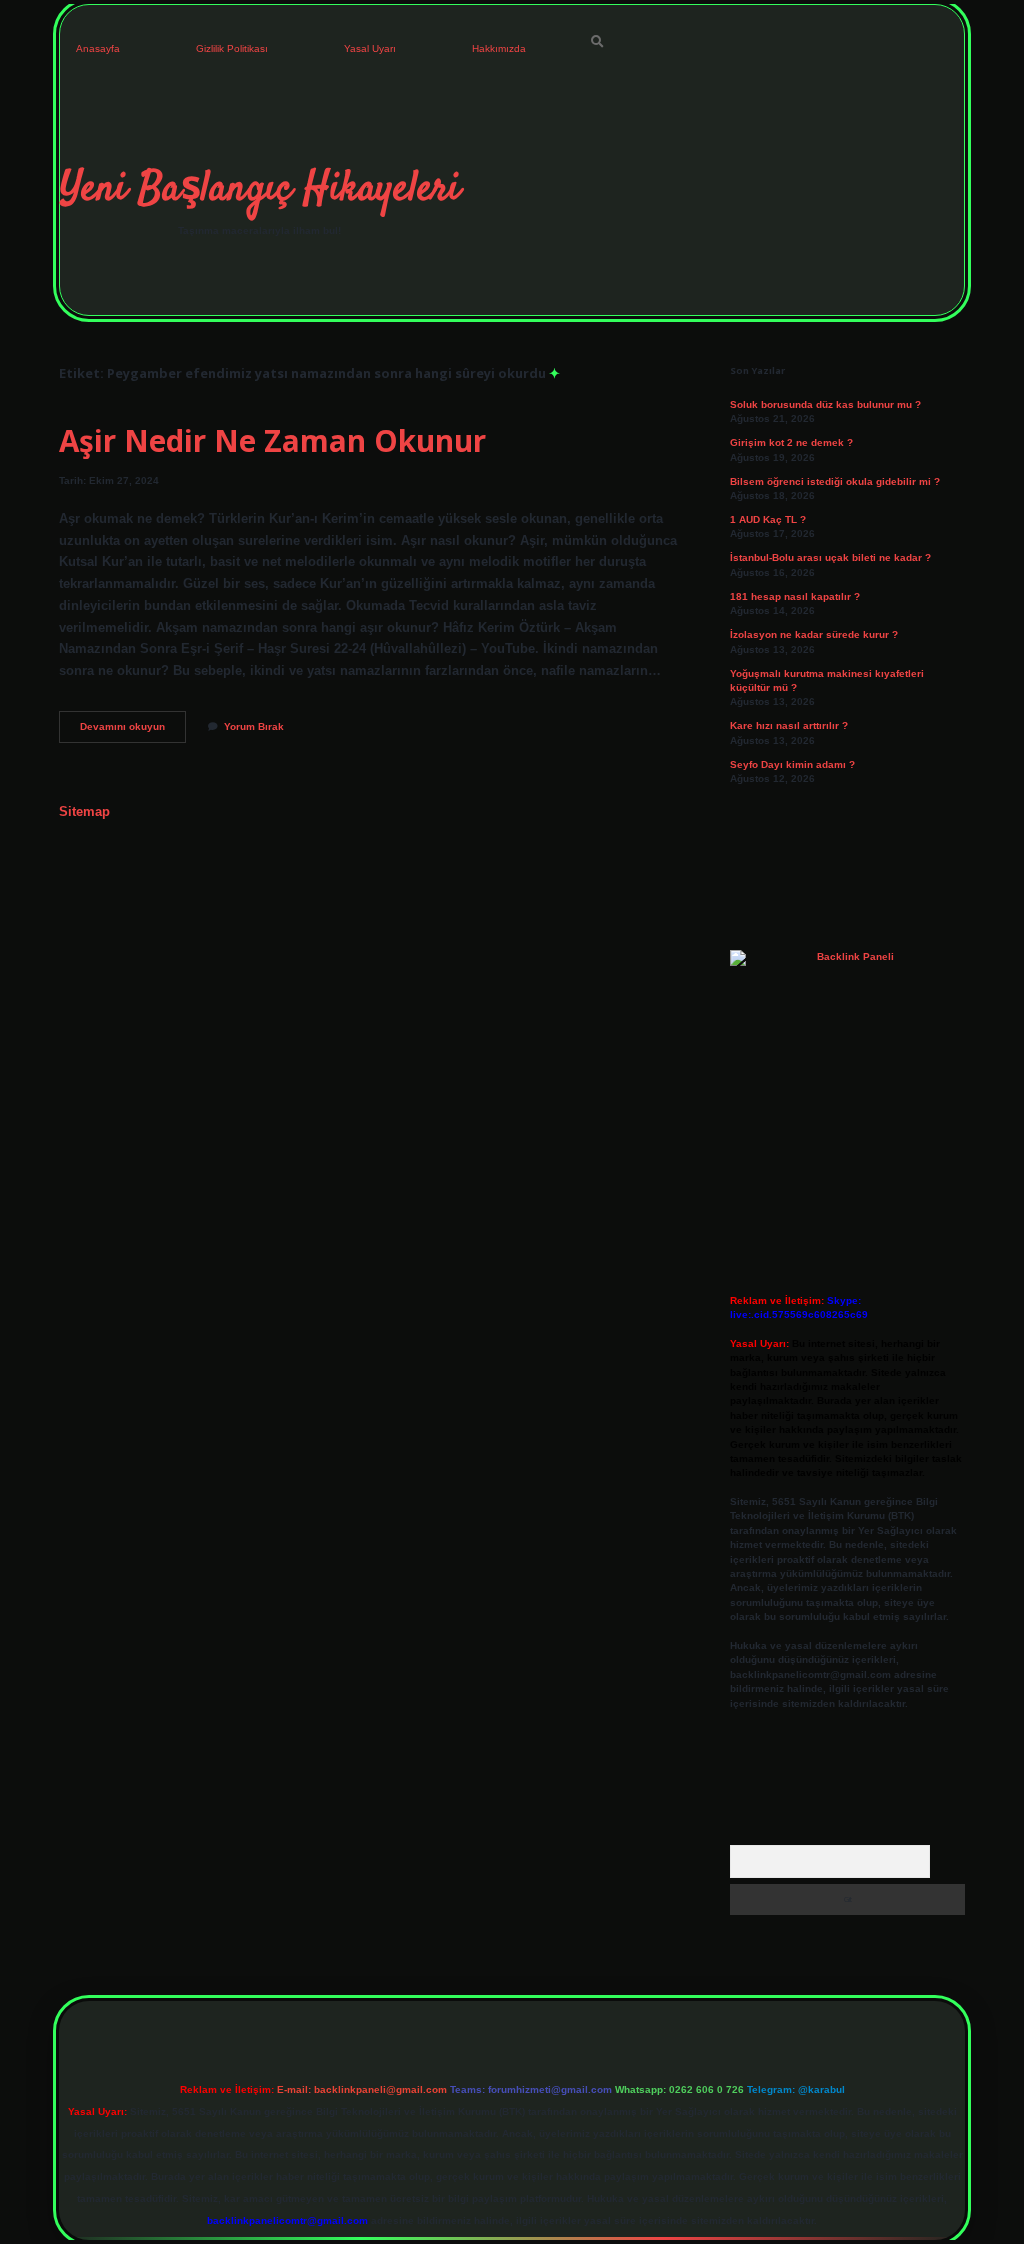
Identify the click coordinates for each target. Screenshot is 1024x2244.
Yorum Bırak (254, 726)
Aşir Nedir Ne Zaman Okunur (272, 440)
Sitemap (84, 811)
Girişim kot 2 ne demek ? (791, 442)
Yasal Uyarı (370, 48)
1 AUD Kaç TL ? (768, 519)
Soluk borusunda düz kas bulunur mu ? (825, 404)
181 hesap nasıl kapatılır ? (795, 596)
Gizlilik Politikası (232, 48)
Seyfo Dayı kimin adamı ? (792, 764)
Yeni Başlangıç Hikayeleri (260, 190)
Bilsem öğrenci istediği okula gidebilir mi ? (835, 481)
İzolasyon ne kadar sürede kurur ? (814, 634)
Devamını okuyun (133, 731)
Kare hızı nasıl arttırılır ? (789, 725)
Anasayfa (98, 48)
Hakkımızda (499, 48)
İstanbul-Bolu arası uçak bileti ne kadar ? (830, 557)
